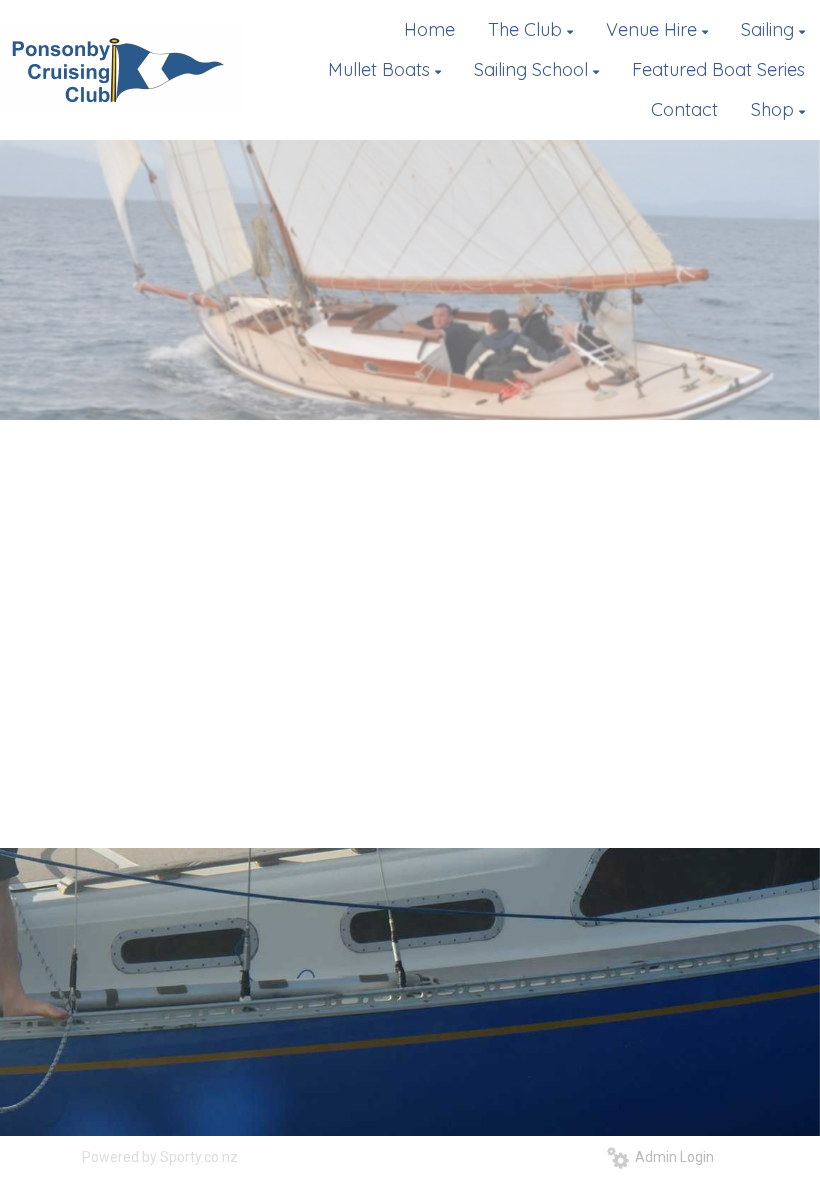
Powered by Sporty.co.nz (160, 1157)
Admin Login (671, 1157)
